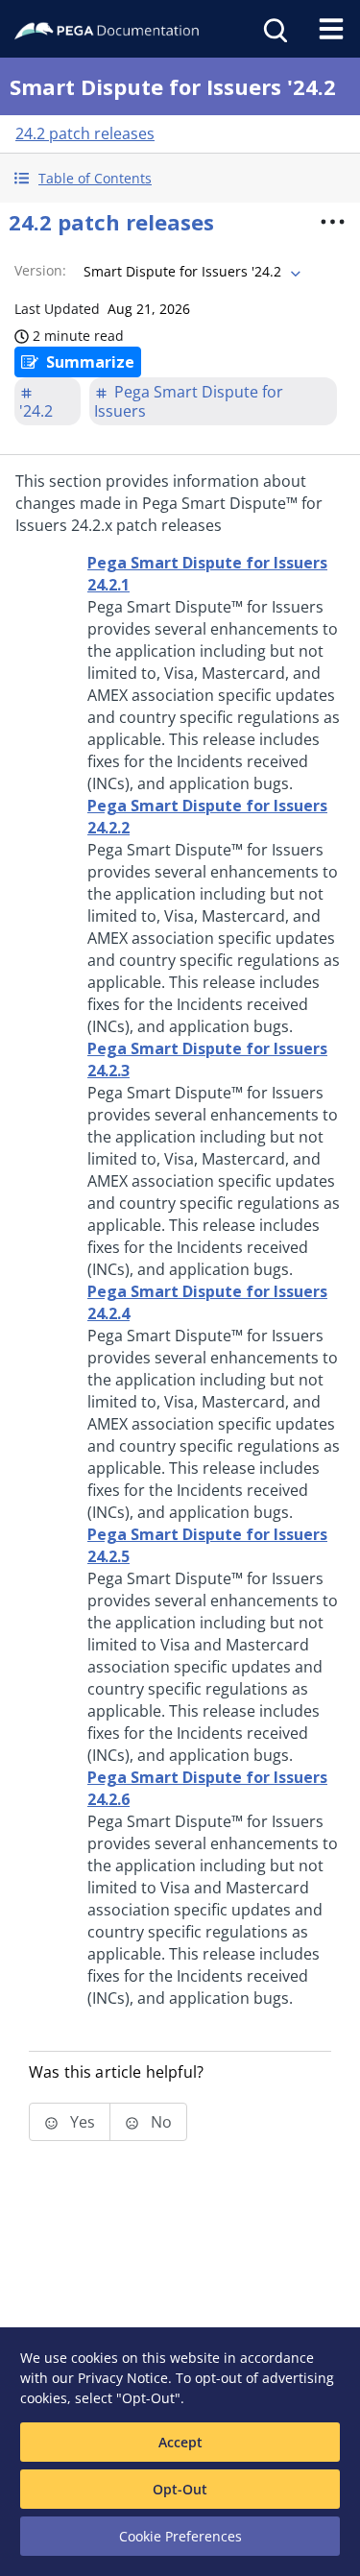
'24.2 (36, 411)
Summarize (90, 362)
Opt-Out (180, 2489)
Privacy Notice (123, 2378)
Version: (40, 270)
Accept (180, 2442)
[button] (180, 178)
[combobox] (190, 272)
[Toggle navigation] (331, 29)
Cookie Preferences (180, 2536)
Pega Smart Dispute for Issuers (189, 401)
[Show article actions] (332, 222)
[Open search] (274, 29)
